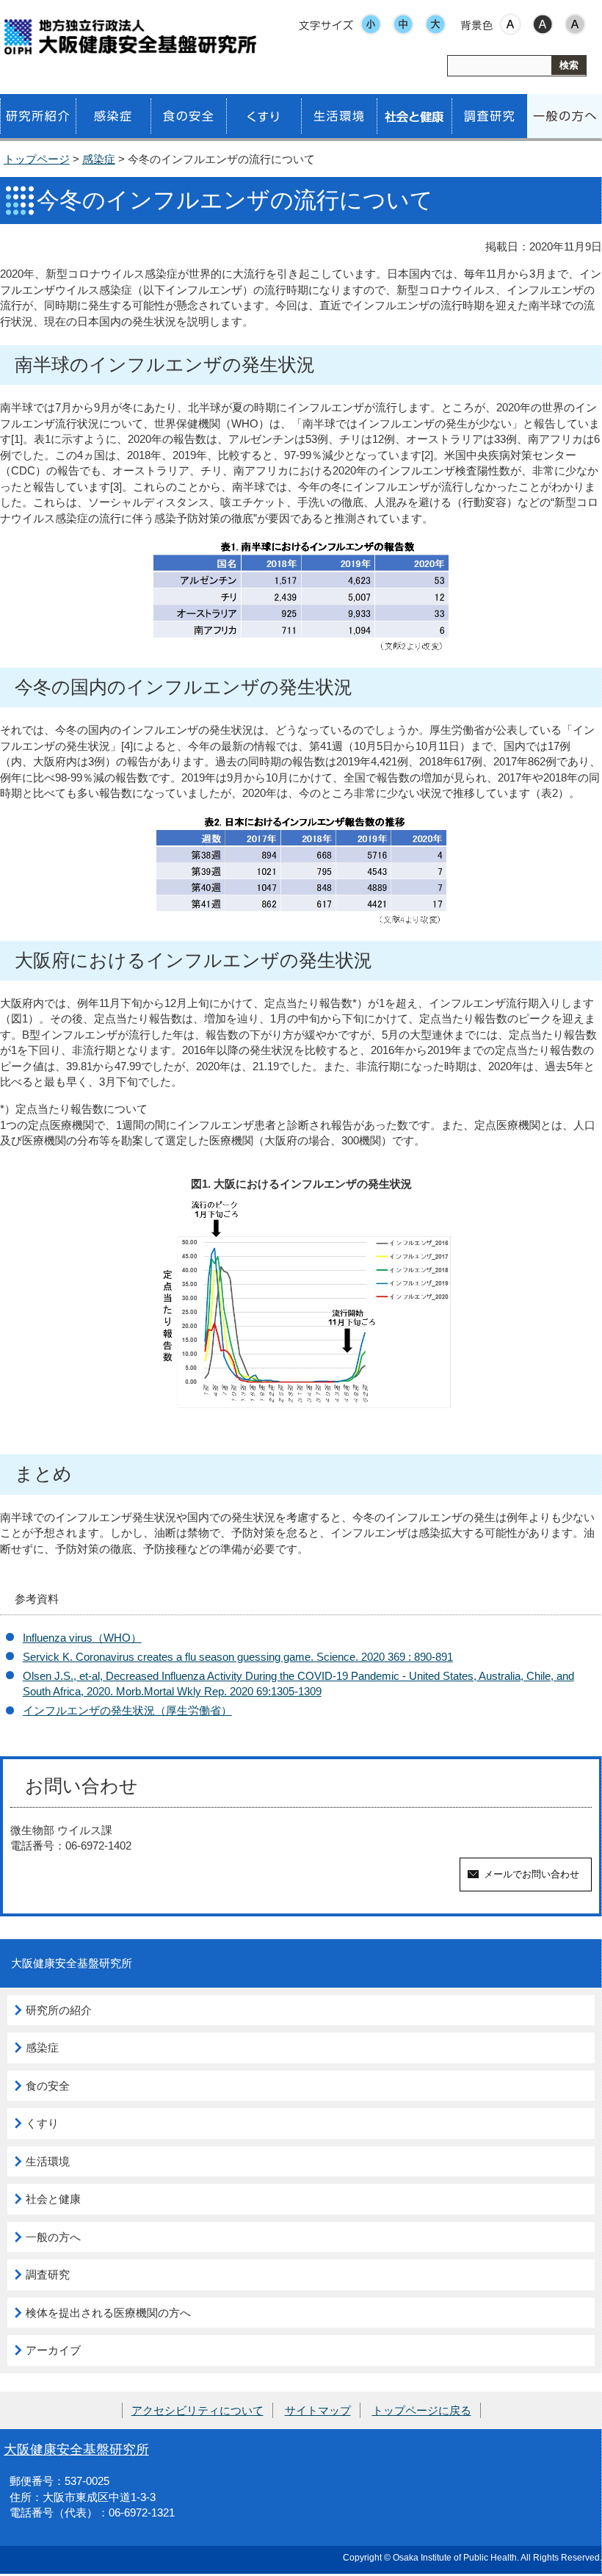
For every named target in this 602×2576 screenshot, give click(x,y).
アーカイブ (53, 2350)
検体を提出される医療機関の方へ (108, 2313)
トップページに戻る (422, 2410)
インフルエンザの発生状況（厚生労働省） (127, 1710)
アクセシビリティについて (197, 2410)
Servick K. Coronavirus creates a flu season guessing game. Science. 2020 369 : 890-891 (238, 1657)
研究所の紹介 (59, 2010)
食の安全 (48, 2086)
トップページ (37, 159)
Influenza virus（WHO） (82, 1638)
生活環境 (48, 2161)
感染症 (99, 159)
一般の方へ (53, 2237)
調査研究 (48, 2274)
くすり (42, 2123)
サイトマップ (318, 2410)
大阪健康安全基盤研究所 (76, 2449)
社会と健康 (53, 2199)
